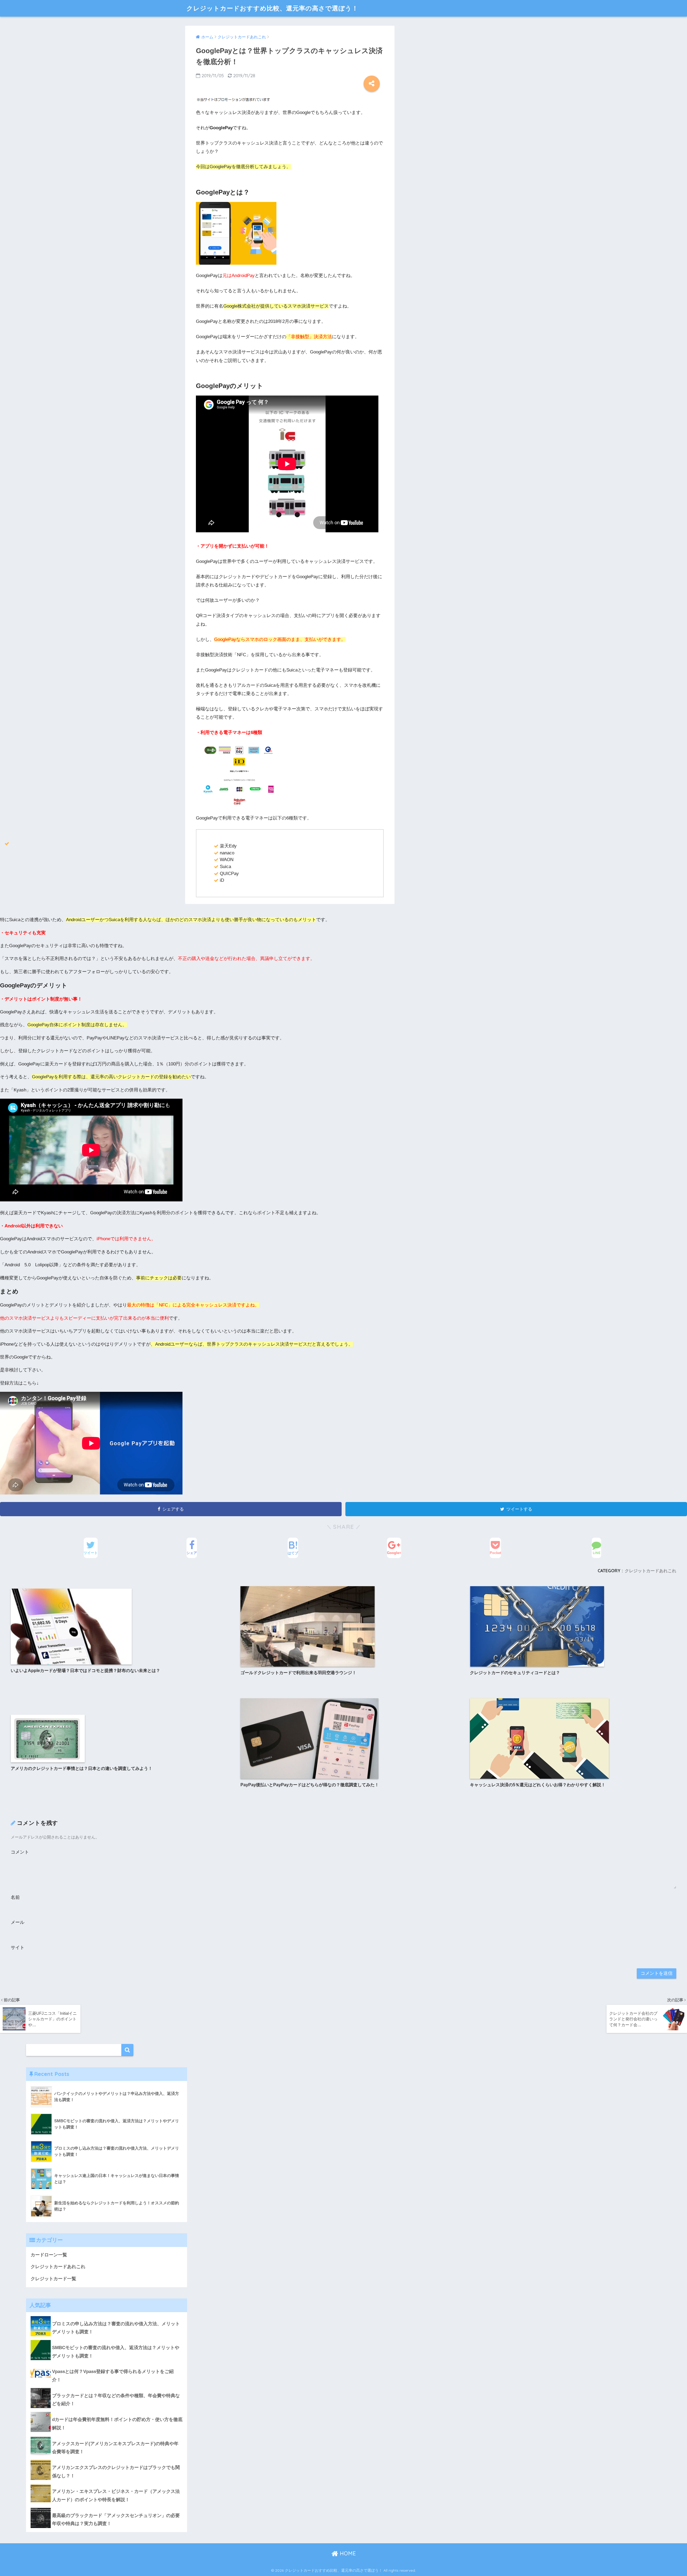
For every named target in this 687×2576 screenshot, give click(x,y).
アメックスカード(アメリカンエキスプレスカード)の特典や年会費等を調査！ (115, 2448)
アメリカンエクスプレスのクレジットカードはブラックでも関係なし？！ (116, 2472)
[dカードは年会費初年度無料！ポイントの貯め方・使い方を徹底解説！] (107, 2412)
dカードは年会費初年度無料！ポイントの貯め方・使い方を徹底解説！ (117, 2424)
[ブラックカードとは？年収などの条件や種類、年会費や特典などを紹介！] (107, 2388)
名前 (15, 1897)
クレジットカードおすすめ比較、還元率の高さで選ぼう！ (272, 8)
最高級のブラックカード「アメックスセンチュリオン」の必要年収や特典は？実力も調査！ (116, 2520)
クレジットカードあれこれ (651, 1571)
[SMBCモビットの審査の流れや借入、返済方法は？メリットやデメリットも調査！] (107, 2340)
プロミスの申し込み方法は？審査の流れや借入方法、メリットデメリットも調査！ (116, 2328)
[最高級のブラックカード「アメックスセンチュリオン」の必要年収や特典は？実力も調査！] (107, 2508)
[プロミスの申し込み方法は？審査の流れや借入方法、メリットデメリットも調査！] (107, 2316)
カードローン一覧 (49, 2255)
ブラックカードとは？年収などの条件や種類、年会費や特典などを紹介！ (116, 2400)
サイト (18, 1948)
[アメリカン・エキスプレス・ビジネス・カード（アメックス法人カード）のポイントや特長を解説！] (107, 2484)
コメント (20, 1852)
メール (18, 1922)
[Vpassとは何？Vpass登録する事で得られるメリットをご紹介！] (107, 2364)
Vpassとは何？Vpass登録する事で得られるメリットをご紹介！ (113, 2376)
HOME (347, 2553)
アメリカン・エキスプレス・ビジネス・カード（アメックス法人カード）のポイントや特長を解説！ (116, 2496)
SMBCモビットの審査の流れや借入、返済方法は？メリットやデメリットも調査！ (116, 2352)
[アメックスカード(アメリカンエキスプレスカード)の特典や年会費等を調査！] (107, 2436)
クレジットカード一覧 (53, 2279)
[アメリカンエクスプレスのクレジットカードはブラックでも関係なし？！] (107, 2460)
